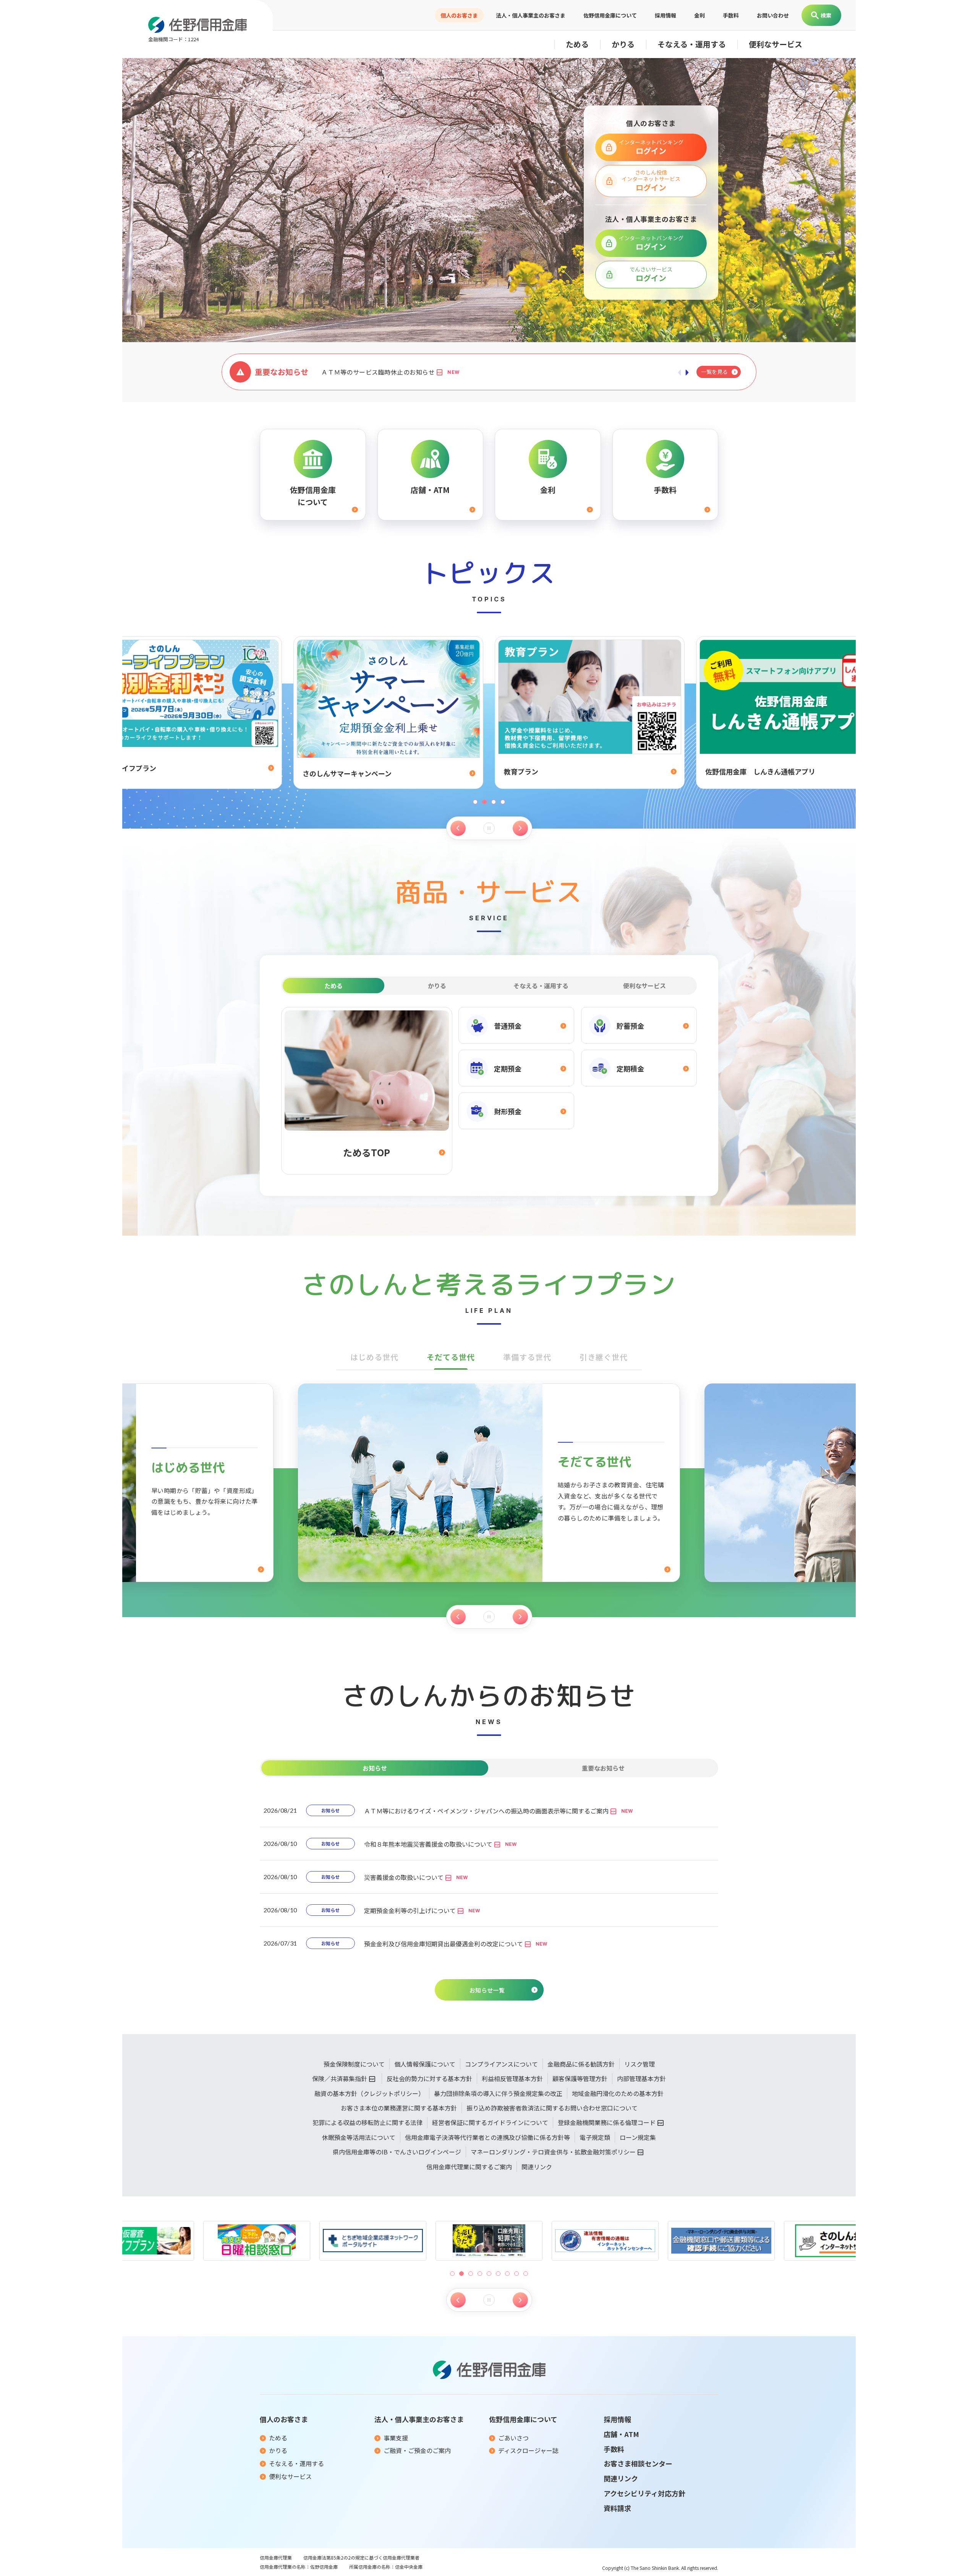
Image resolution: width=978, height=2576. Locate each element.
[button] (452, 2274)
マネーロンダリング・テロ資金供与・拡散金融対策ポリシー (553, 2152)
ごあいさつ (513, 2438)
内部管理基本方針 (641, 2078)
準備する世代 (527, 1357)
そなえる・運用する (692, 44)
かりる (623, 44)
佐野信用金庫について (610, 15)
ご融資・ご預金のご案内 (417, 2450)
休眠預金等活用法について (359, 2137)
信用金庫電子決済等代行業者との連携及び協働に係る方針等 (487, 2137)
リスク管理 (640, 2064)
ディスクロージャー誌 (528, 2450)
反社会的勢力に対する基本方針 (429, 2078)
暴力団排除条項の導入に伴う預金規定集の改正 (498, 2093)
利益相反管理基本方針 (512, 2078)
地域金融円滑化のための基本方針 (618, 2093)
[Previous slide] (458, 828)
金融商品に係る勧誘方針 (581, 2064)
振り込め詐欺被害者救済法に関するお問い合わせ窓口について (552, 2108)
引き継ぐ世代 (604, 1357)
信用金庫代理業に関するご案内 (469, 2167)
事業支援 (396, 2438)
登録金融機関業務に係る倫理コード (607, 2122)
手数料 (731, 15)
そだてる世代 (451, 1357)
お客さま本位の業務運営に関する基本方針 (399, 2108)
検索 (826, 15)
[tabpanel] (489, 1091)
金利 (699, 15)
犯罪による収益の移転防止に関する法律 (368, 2122)
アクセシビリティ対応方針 (644, 2493)
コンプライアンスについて (501, 2064)
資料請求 (617, 2508)
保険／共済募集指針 (340, 2078)
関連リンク (537, 2167)
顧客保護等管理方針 (580, 2078)
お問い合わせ (773, 15)
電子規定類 (595, 2137)
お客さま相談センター (638, 2463)
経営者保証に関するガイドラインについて (490, 2122)
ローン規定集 (638, 2137)
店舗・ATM (621, 2434)
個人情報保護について (425, 2064)
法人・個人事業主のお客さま (531, 15)
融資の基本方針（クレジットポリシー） (369, 2093)
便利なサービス (776, 44)
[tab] (334, 986)
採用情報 (665, 15)
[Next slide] (520, 828)
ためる (577, 44)
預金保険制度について (354, 2064)
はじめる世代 (374, 1357)
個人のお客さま (459, 15)
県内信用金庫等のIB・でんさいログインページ (397, 2152)
